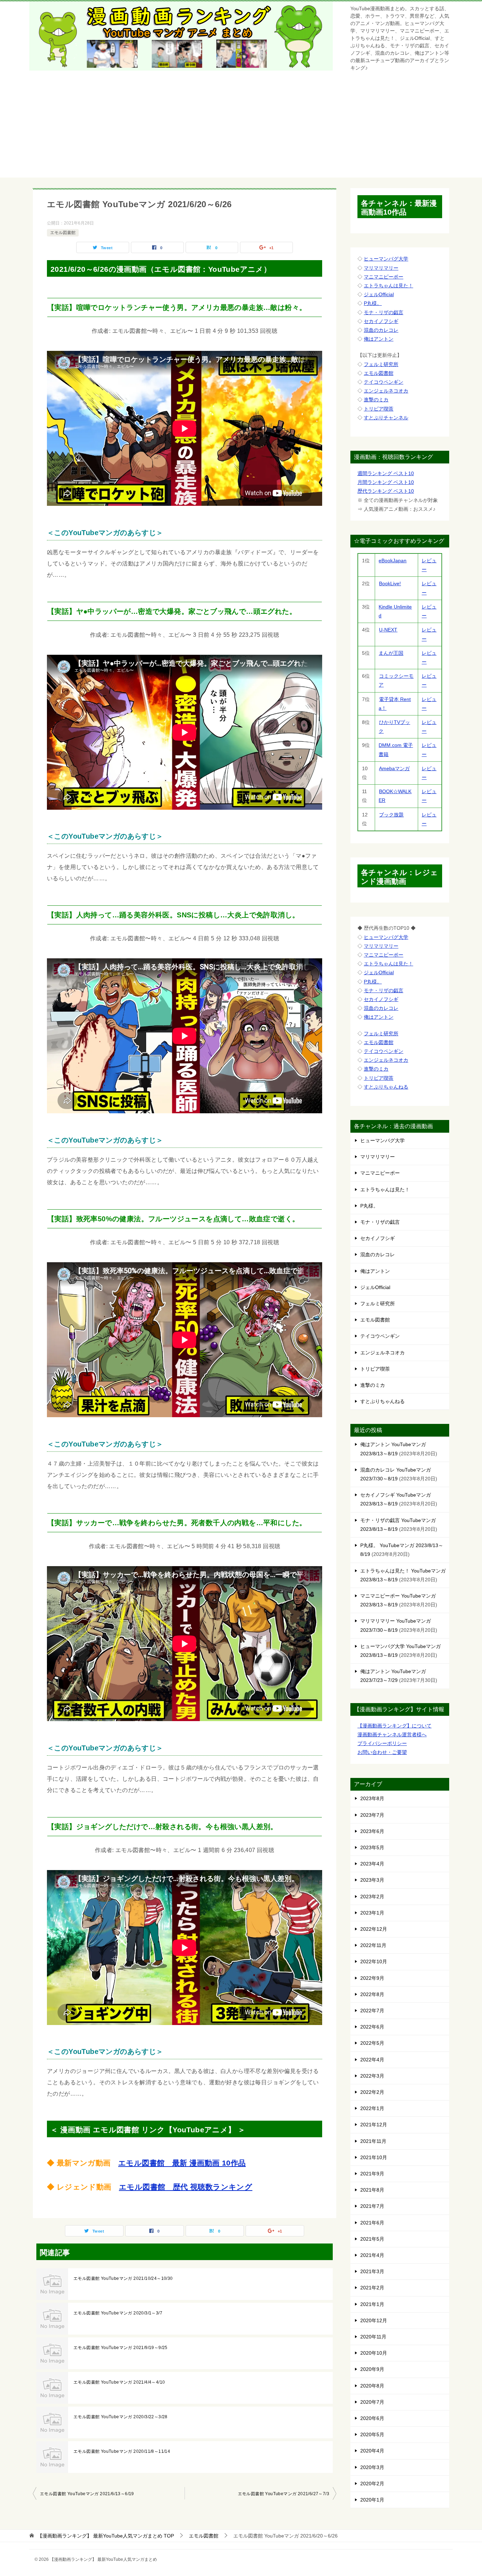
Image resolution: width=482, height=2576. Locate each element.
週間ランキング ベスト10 (386, 473)
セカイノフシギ (381, 321)
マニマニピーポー (384, 277)
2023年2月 (372, 1897)
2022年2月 (372, 2092)
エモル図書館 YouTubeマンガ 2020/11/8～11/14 (122, 2451)
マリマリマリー (381, 268)
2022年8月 (372, 1994)
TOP (106, 2536)
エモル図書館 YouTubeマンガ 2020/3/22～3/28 (120, 2417)
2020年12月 (374, 2320)
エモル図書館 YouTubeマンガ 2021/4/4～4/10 (119, 2382)
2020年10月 (374, 2353)
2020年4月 (372, 2451)
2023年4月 (372, 1864)
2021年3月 (372, 2271)
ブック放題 (391, 815)
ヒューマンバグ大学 (386, 259)
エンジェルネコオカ (386, 391)
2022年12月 (374, 1929)
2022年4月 (372, 2060)
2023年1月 (372, 1913)
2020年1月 (372, 2500)
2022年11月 (373, 1945)
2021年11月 (373, 2141)
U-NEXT (388, 630)
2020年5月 (372, 2434)
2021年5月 (372, 2239)
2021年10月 (374, 2157)
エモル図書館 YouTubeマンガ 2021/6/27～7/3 (284, 2494)
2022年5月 (372, 2043)
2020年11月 (373, 2337)
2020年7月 (372, 2402)
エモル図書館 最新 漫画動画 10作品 (182, 2163)
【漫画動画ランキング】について (394, 1726)
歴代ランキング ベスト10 (386, 491)
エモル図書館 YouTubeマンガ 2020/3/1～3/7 (118, 2313)
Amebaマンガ (394, 768)
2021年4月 (372, 2255)
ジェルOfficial (379, 294)
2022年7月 (372, 2011)
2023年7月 (372, 1815)
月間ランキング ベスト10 (386, 482)
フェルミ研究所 (381, 364)
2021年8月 (372, 2190)
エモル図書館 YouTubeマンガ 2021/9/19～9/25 (120, 2348)
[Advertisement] (241, 128)
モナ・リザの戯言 (384, 312)
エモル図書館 (63, 233)
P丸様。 (373, 303)
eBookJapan (393, 561)
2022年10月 (374, 1961)
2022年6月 (372, 2027)
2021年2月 (372, 2288)
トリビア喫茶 (379, 409)
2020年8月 (372, 2386)
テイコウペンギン (384, 382)
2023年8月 (372, 1798)
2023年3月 (372, 1880)
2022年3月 (372, 2076)
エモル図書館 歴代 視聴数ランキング (186, 2187)
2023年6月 (372, 1831)
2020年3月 (372, 2467)
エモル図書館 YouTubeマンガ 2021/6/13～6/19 (87, 2494)
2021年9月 (372, 2174)
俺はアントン (379, 339)
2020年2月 (372, 2484)
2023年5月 (372, 1847)
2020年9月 (372, 2369)
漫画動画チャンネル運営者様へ (392, 1735)
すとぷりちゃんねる (386, 1087)
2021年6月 (372, 2223)
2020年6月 (372, 2418)
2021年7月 (372, 2206)
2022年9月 (372, 1978)
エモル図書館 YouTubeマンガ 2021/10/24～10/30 (123, 2278)
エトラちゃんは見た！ (388, 286)
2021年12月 (374, 2125)
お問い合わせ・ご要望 (382, 1752)
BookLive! (390, 583)
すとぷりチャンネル (386, 418)
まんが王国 (391, 653)
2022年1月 (372, 2108)
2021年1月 (372, 2304)
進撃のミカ (376, 400)
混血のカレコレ (381, 330)
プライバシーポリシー (382, 1743)
